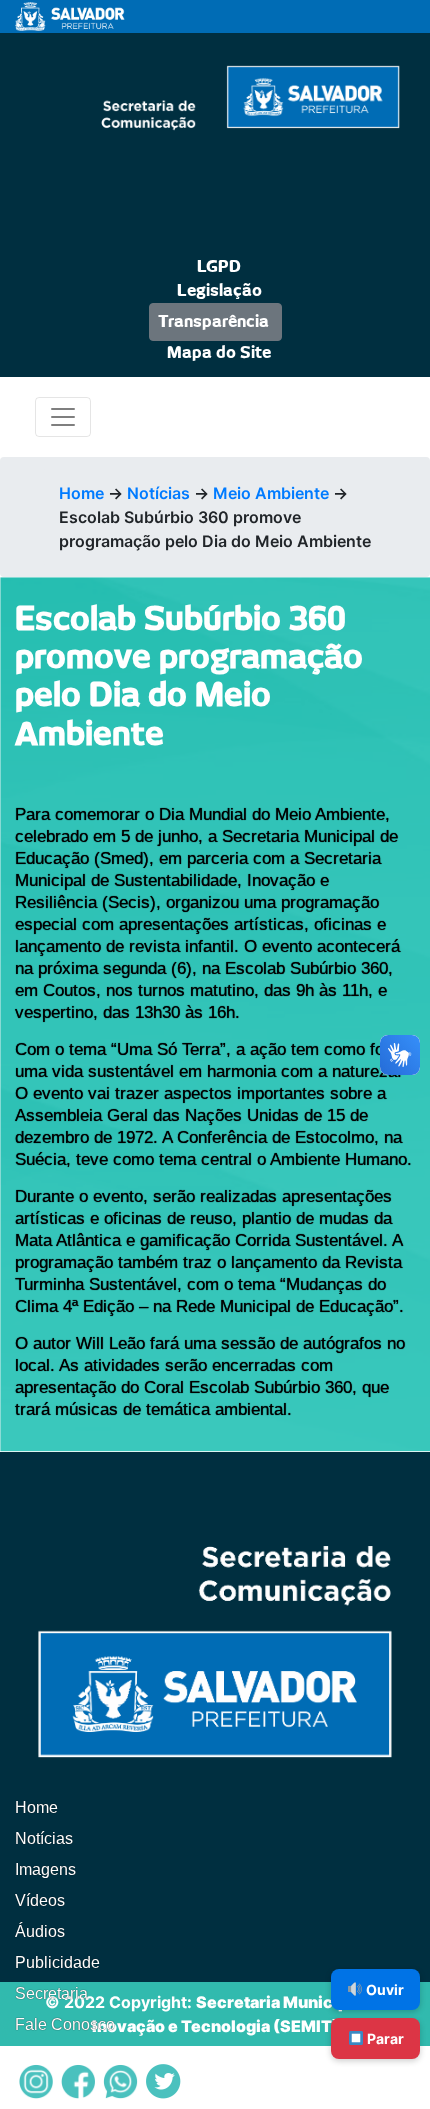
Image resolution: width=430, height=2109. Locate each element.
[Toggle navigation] (63, 417)
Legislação (219, 291)
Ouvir (383, 1989)
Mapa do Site (219, 353)
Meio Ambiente (271, 493)
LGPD (219, 267)
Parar (384, 2038)
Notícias (158, 493)
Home (81, 493)
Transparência (213, 322)
